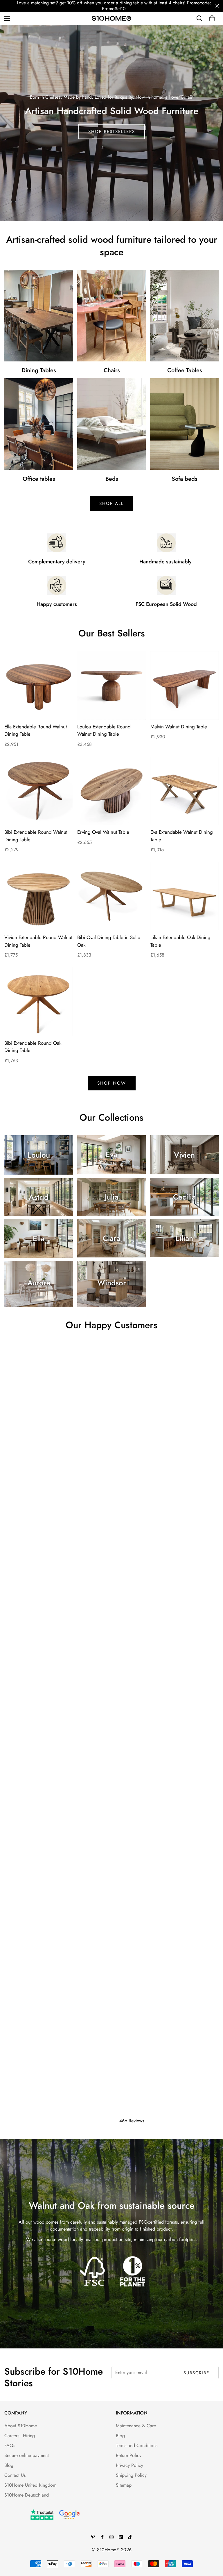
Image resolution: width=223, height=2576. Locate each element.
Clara (111, 1239)
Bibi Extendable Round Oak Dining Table (33, 1047)
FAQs (10, 2445)
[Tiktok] (130, 2537)
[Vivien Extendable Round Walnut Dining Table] (38, 896)
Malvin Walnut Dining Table (179, 727)
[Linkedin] (121, 2537)
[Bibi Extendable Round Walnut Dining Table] (38, 791)
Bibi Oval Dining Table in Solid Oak (109, 941)
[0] (212, 18)
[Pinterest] (93, 2537)
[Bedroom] (111, 424)
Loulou (39, 1155)
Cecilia (184, 1197)
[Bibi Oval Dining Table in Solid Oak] (111, 896)
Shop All (111, 503)
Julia (112, 1197)
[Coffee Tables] (184, 316)
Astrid (39, 1197)
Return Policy (129, 2455)
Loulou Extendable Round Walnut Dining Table (104, 730)
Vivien (184, 1155)
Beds (112, 479)
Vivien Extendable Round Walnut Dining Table (38, 941)
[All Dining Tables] (39, 316)
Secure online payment (27, 2455)
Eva (111, 1155)
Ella (39, 1239)
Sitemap (124, 2485)
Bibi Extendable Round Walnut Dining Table (36, 836)
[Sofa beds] (184, 424)
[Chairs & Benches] (111, 316)
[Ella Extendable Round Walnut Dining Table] (38, 685)
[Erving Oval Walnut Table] (111, 791)
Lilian (184, 1238)
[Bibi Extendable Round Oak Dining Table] (38, 1002)
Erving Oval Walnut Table (103, 832)
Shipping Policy (131, 2475)
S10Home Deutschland (27, 2495)
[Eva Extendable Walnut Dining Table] (185, 791)
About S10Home (21, 2426)
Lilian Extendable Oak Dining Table (180, 941)
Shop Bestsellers (112, 132)
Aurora (39, 1283)
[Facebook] (102, 2537)
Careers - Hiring (20, 2436)
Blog (9, 2465)
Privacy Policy (130, 2465)
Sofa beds (184, 479)
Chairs (112, 370)
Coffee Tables (185, 370)
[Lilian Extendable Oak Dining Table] (185, 896)
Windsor (112, 1283)
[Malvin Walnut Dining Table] (185, 685)
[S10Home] (111, 18)
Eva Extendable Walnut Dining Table (182, 836)
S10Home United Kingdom (30, 2485)
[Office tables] (39, 424)
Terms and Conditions (137, 2445)
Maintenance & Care (136, 2426)
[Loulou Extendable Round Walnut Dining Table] (111, 685)
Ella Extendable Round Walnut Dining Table (36, 730)
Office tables (39, 479)
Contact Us (15, 2475)
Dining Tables (39, 370)
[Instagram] (111, 2537)
